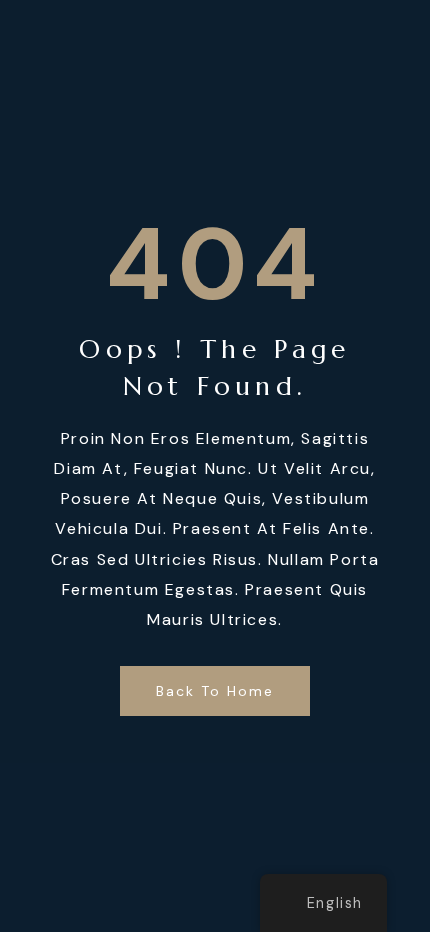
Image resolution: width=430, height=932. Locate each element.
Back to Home (215, 691)
